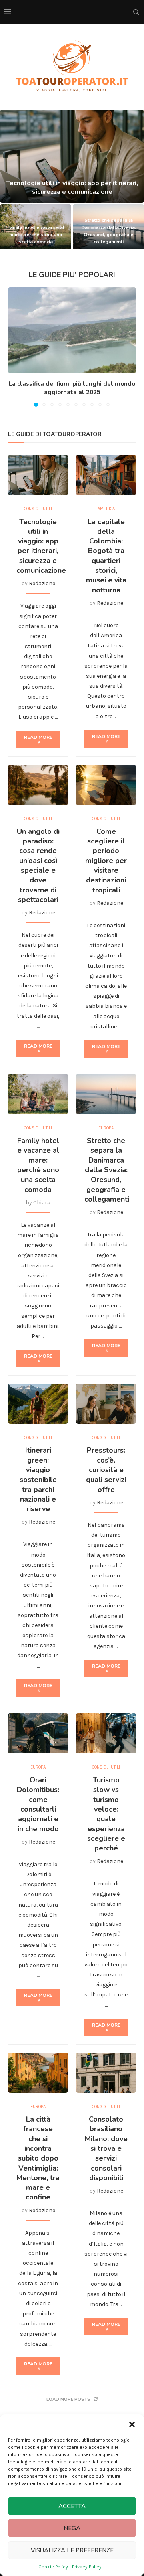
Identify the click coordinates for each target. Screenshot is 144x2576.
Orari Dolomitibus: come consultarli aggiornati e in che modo (38, 1804)
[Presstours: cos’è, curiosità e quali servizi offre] (106, 1404)
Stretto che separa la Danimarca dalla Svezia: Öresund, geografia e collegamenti (107, 1170)
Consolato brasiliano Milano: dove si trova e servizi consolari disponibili (106, 2148)
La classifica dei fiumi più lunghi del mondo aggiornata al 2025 (72, 388)
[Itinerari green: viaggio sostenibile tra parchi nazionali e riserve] (38, 1404)
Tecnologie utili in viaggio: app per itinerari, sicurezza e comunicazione (72, 187)
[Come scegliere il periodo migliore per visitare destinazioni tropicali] (106, 785)
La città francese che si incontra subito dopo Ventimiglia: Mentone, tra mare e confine (38, 2158)
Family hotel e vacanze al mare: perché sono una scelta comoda (36, 235)
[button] (132, 2424)
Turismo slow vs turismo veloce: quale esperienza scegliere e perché (106, 1814)
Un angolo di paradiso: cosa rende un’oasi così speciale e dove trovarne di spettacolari (38, 865)
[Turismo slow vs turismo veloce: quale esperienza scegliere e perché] (106, 1733)
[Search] (136, 12)
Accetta (72, 2506)
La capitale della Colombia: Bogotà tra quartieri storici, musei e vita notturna (106, 556)
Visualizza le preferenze (72, 2550)
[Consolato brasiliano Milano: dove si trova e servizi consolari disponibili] (106, 2073)
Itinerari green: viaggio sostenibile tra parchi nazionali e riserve (38, 1480)
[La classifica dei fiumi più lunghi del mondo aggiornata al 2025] (72, 330)
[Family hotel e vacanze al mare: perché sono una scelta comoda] (38, 1094)
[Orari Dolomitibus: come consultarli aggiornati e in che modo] (38, 1733)
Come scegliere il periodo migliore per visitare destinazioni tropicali (106, 861)
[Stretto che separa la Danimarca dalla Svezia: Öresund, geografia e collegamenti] (106, 1094)
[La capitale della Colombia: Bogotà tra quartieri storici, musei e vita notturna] (106, 475)
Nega (72, 2528)
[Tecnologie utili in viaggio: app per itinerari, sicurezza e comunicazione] (72, 156)
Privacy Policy (87, 2567)
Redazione (42, 583)
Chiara (42, 1203)
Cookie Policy (53, 2567)
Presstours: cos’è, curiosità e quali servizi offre (106, 1470)
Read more (38, 737)
